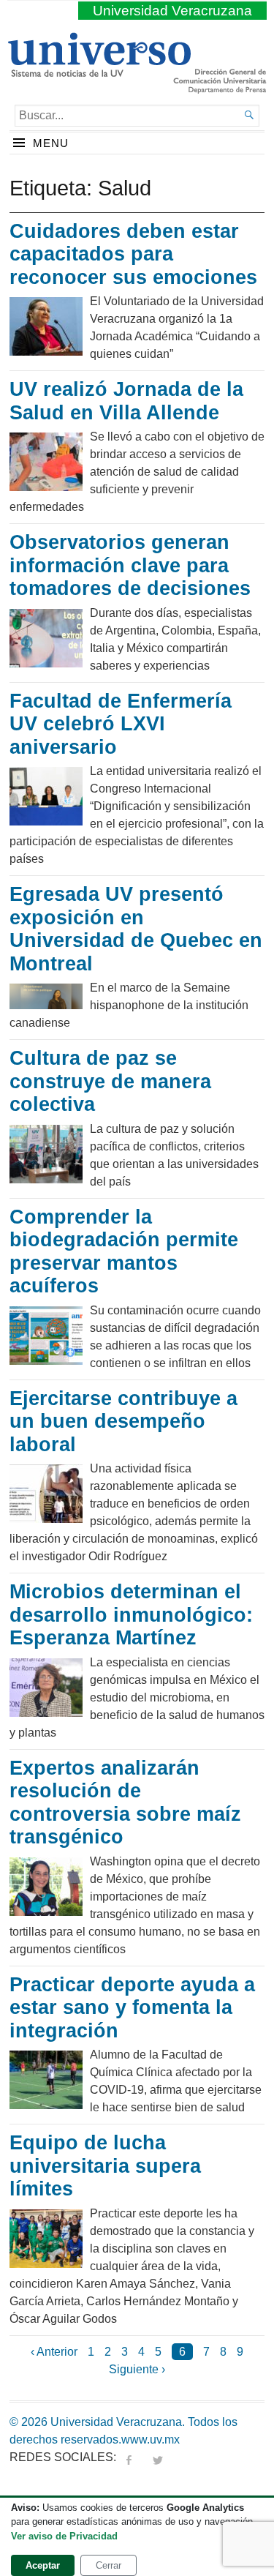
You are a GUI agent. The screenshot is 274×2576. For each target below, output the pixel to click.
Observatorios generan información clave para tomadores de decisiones (130, 565)
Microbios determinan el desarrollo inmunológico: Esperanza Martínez (131, 1615)
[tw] (158, 2457)
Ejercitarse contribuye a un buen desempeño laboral (123, 1422)
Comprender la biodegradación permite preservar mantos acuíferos (124, 1252)
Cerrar (109, 2565)
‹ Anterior (54, 2352)
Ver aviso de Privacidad (64, 2536)
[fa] (129, 2457)
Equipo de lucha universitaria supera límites (105, 2166)
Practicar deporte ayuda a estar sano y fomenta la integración (132, 2008)
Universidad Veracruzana (172, 11)
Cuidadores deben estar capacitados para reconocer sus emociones (133, 254)
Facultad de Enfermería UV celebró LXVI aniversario (121, 724)
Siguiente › (137, 2369)
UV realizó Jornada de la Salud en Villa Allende (126, 401)
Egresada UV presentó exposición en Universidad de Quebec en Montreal (136, 929)
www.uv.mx (151, 2440)
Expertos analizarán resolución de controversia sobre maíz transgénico (125, 1803)
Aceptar (43, 2565)
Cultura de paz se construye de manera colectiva (110, 1081)
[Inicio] (99, 71)
